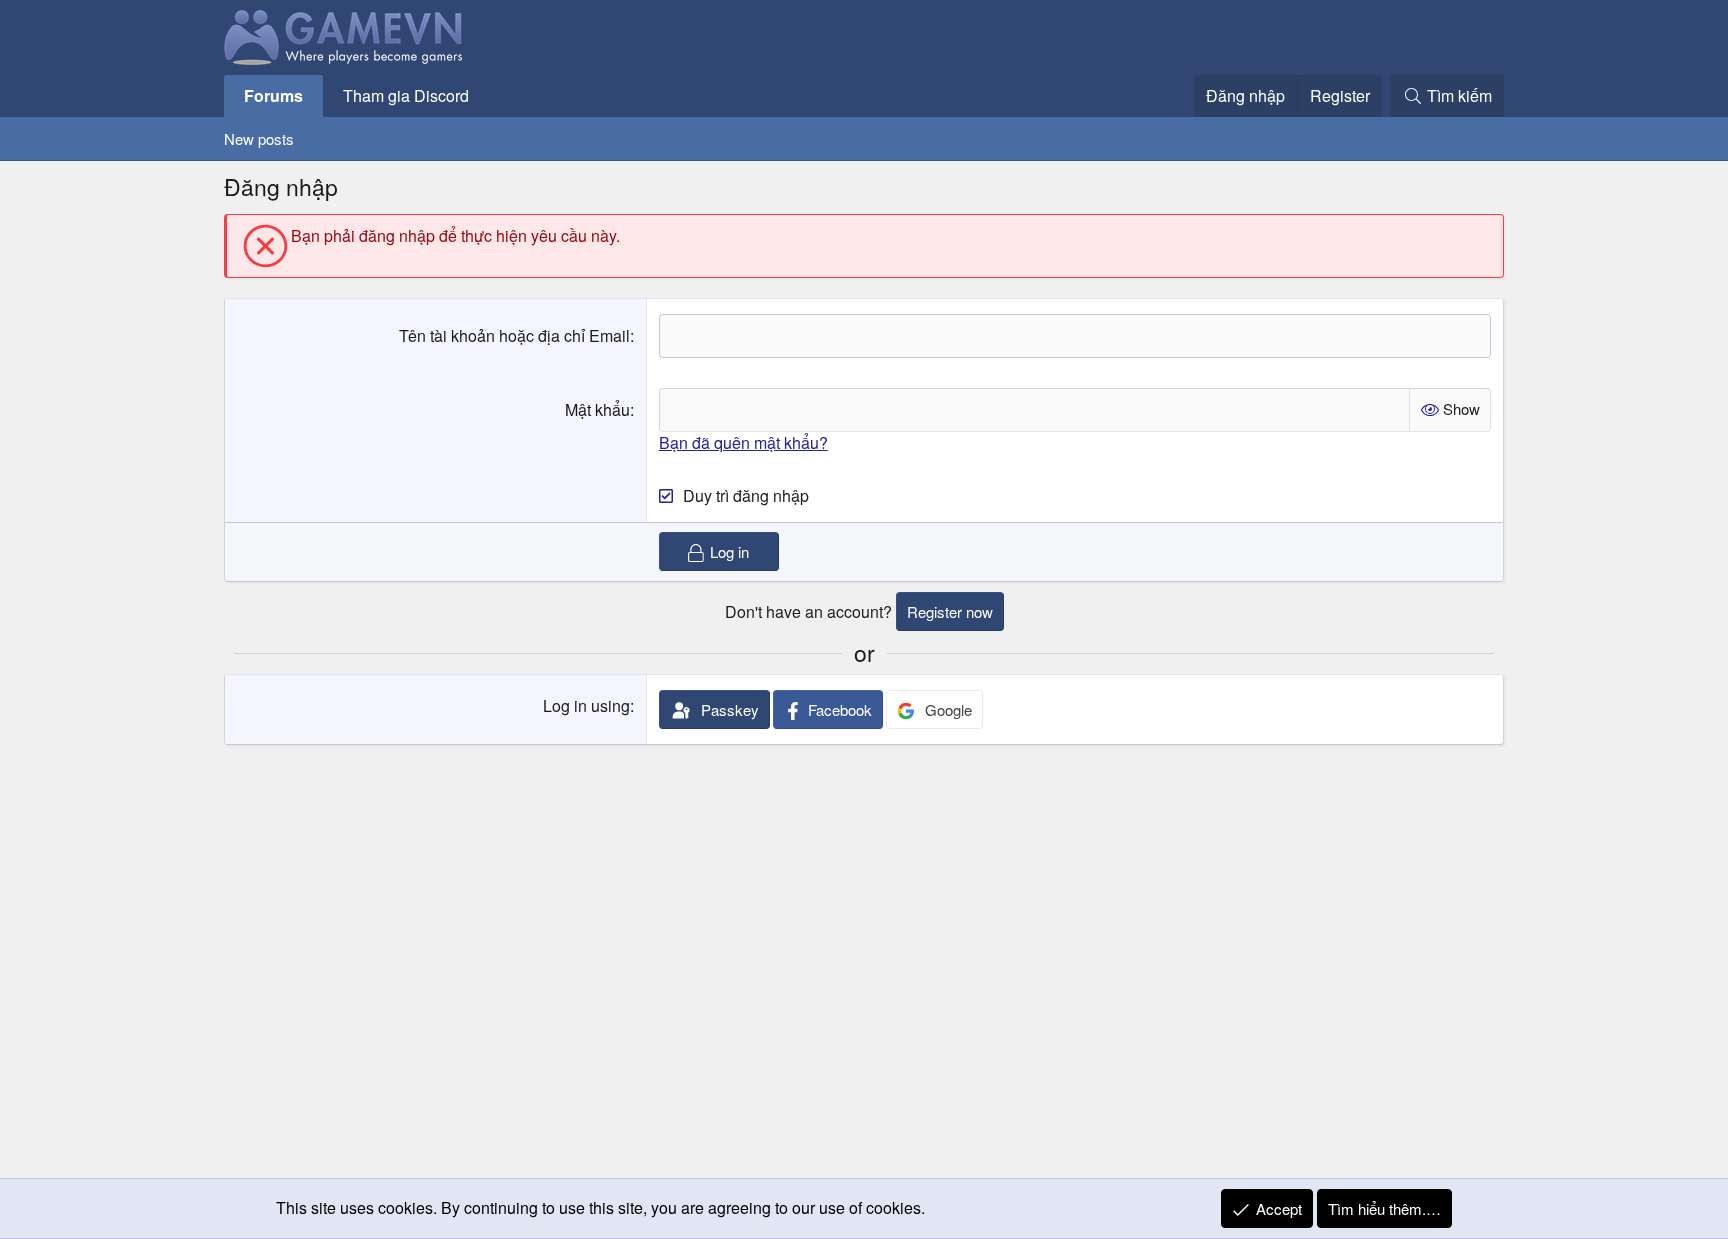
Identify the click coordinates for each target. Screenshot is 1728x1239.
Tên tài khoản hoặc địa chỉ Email (514, 335)
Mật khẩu (597, 409)
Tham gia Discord (406, 95)
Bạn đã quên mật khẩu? (743, 442)
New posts (259, 138)
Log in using (586, 705)
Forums (273, 95)
